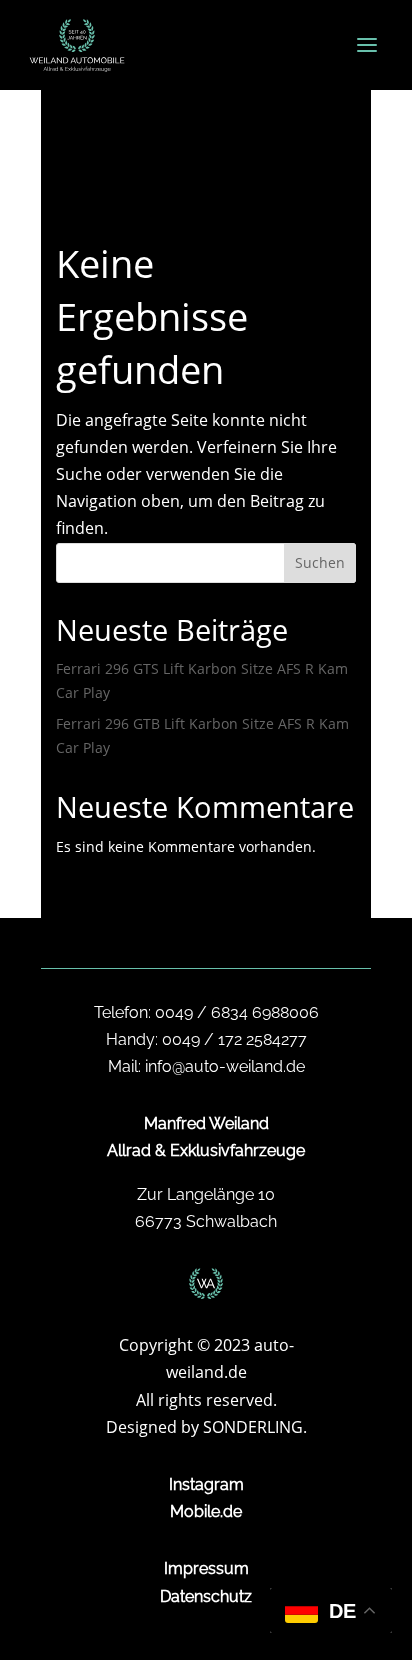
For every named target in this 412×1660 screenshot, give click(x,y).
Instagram (206, 1484)
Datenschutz (206, 1596)
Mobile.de (206, 1511)
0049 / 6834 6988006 (237, 1012)
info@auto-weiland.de (225, 1066)
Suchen (320, 562)
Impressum (206, 1568)
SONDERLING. (255, 1427)
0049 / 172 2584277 (234, 1039)
